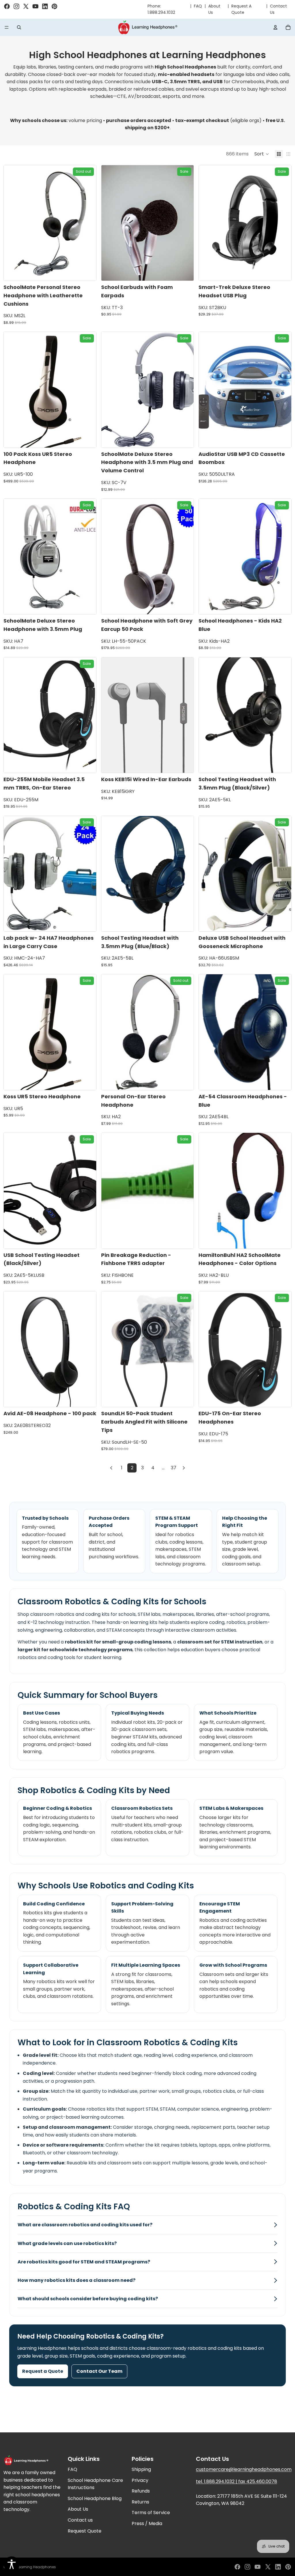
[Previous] (111, 1468)
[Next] (184, 1468)
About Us (214, 9)
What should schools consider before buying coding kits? (88, 2299)
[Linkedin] (278, 2567)
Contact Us (278, 9)
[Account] (275, 27)
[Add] (185, 272)
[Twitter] (268, 2567)
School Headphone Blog (95, 2498)
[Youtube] (258, 2567)
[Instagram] (247, 2567)
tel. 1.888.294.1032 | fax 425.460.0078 (237, 2481)
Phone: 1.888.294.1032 (161, 9)
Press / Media (147, 2523)
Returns (140, 2502)
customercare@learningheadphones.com (244, 2469)
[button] (262, 154)
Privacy (140, 2480)
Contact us (80, 2520)
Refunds (141, 2491)
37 (174, 1468)
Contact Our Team (99, 2371)
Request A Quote (241, 9)
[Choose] (185, 764)
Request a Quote (43, 2371)
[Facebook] (237, 2567)
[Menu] (7, 27)
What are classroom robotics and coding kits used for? (85, 2225)
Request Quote (85, 2531)
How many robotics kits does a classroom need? (76, 2280)
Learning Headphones (36, 2567)
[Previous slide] (12, 223)
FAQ (198, 6)
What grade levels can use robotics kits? (67, 2243)
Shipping (141, 2469)
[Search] (19, 27)
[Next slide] (88, 223)
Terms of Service (151, 2513)
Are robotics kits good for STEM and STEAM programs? (84, 2262)
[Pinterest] (288, 2567)
